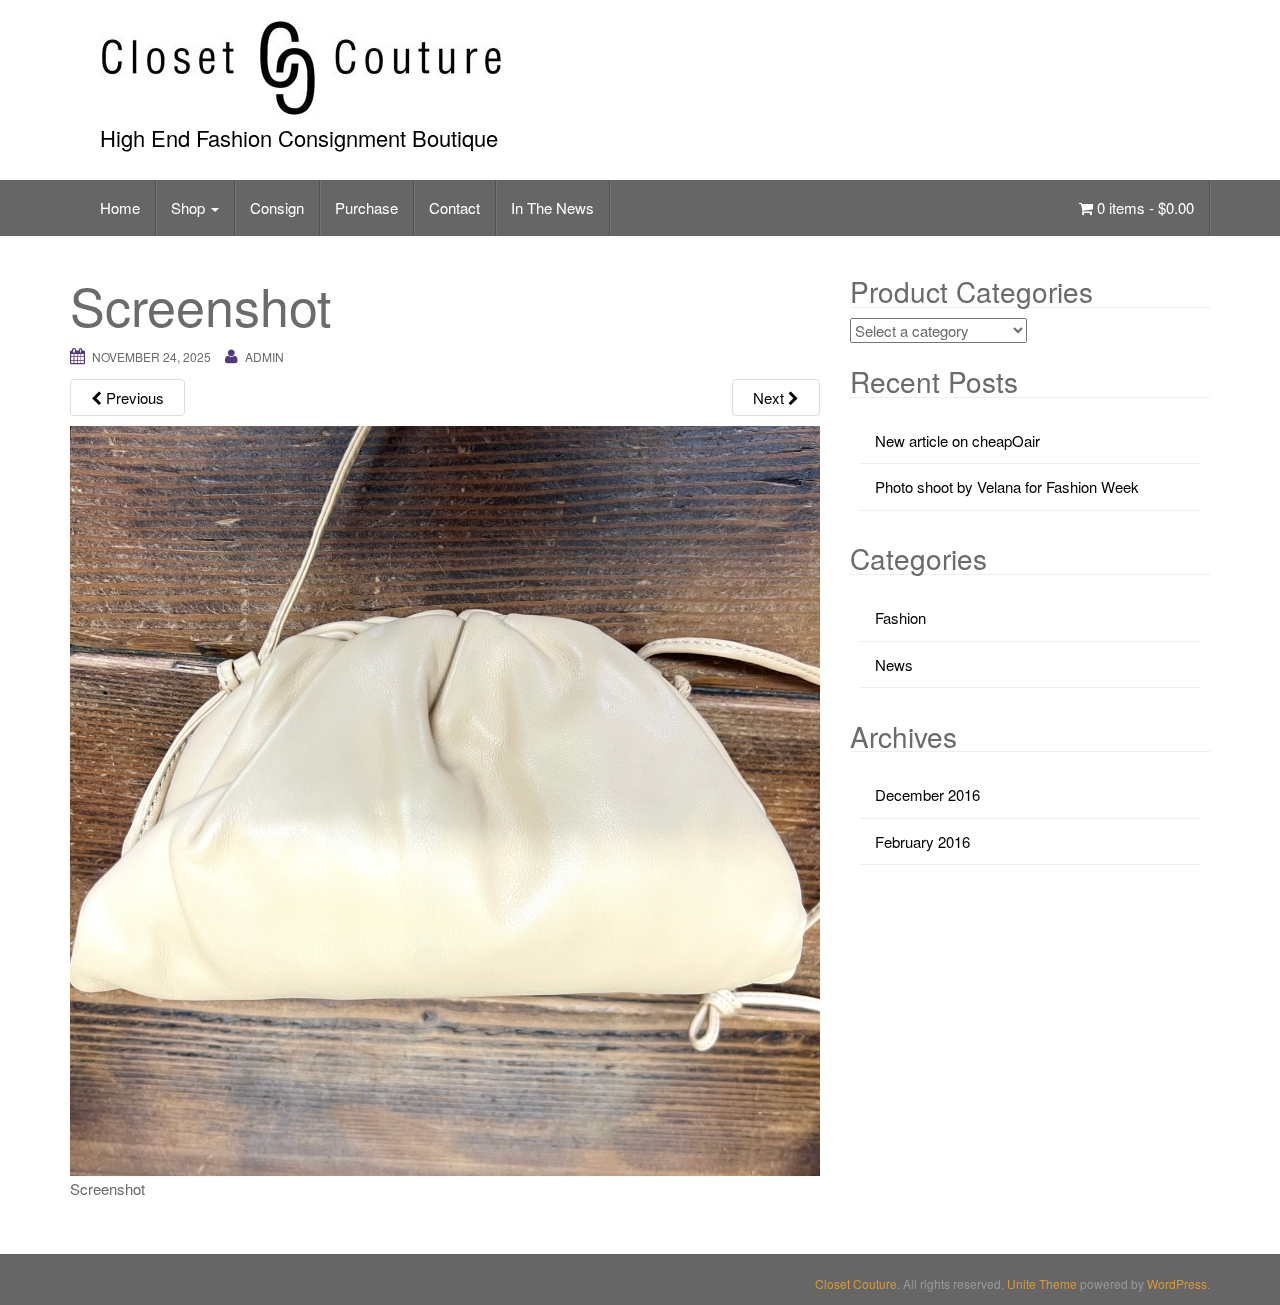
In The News (552, 207)
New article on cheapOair (957, 440)
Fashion (900, 617)
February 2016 (922, 841)
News (894, 664)
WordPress (1177, 1283)
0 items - (1143, 207)
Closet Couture (856, 1283)
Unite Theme (1042, 1283)
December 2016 (927, 794)
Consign (277, 207)
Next (770, 397)
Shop (190, 207)
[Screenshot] (445, 798)
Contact (454, 207)
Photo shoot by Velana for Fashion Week (1007, 486)
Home (120, 207)
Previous (133, 397)
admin (264, 356)
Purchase (366, 207)
